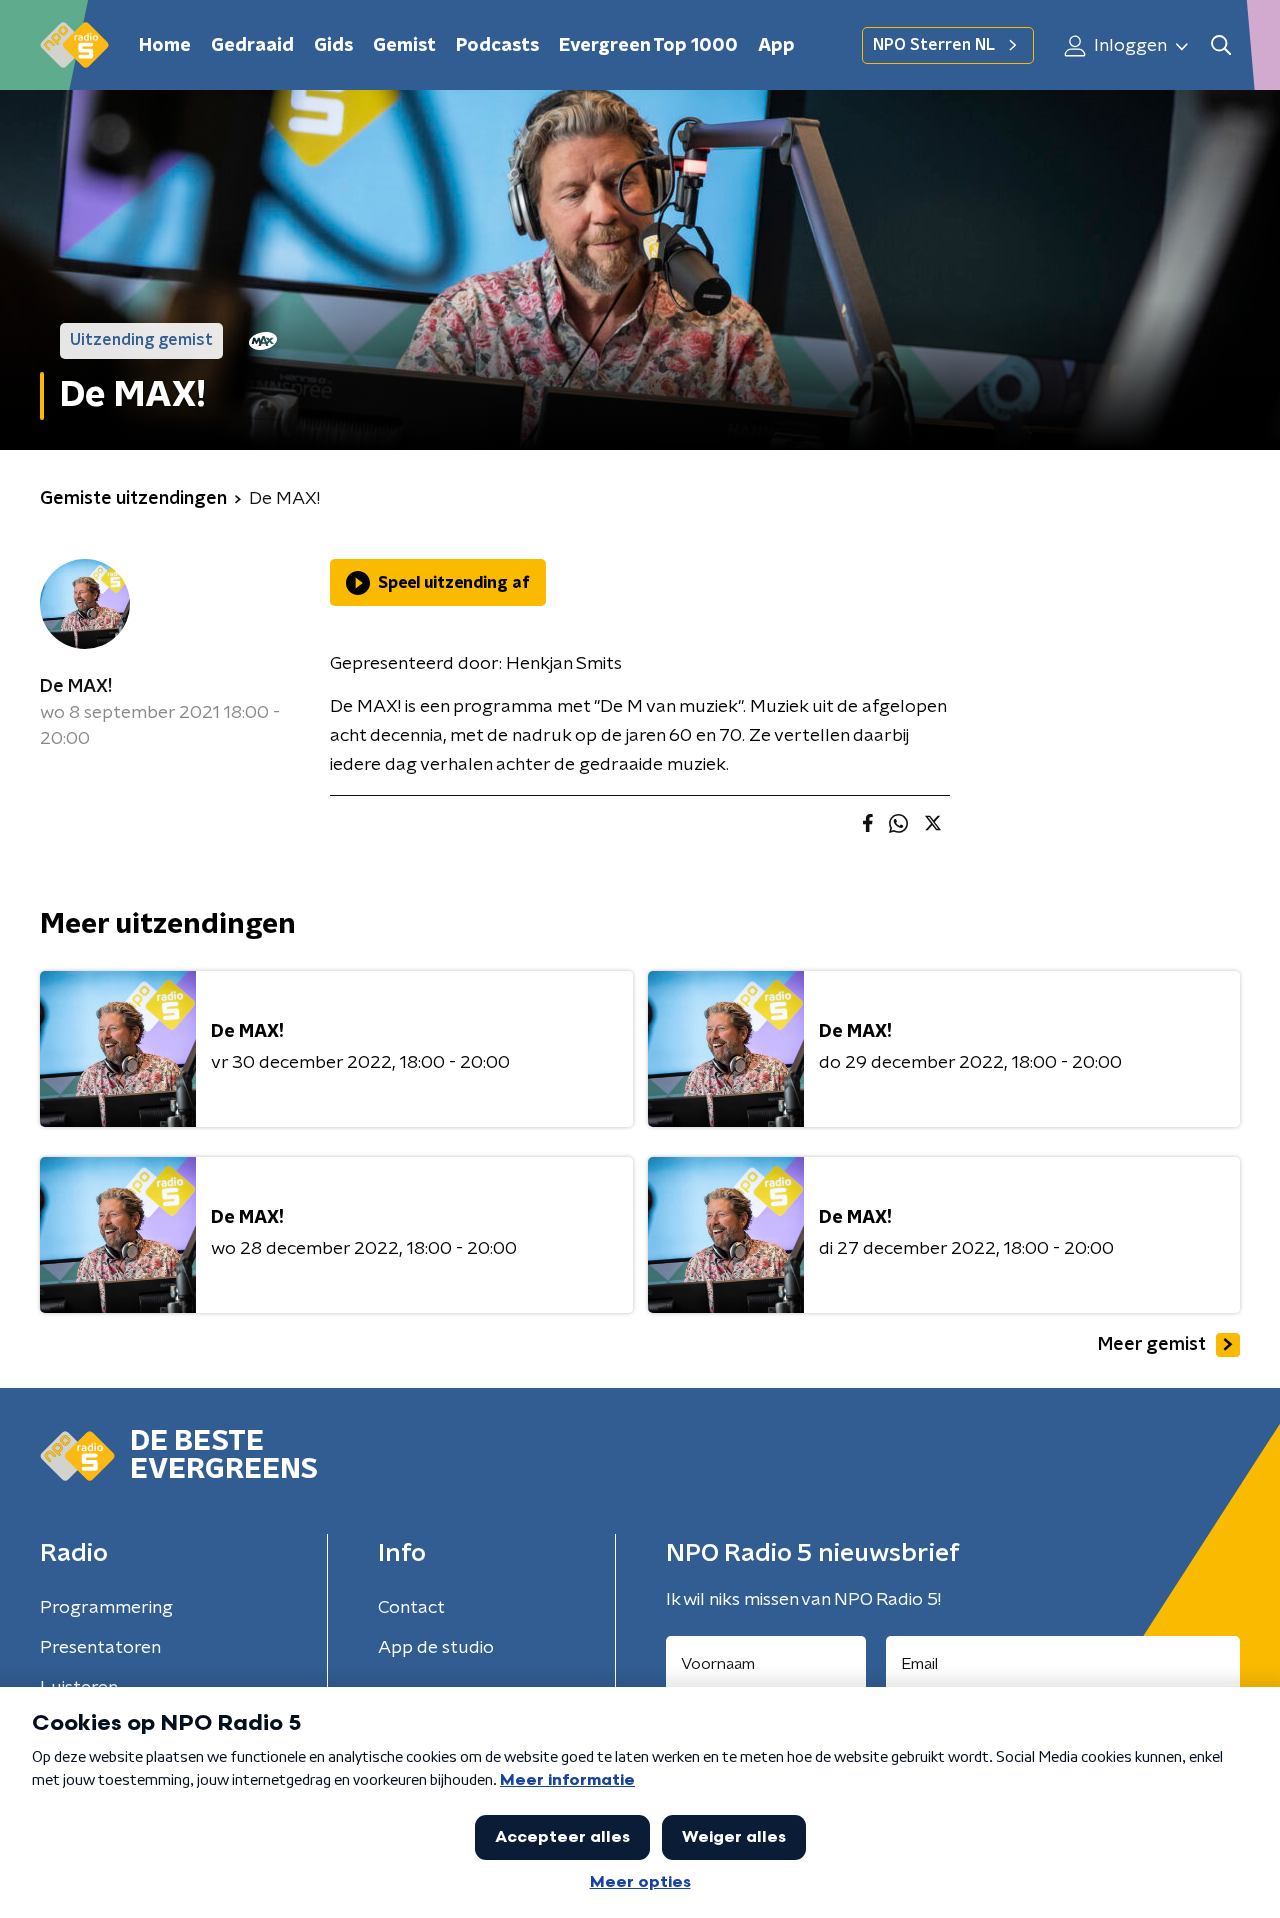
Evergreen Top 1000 (648, 46)
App (776, 46)
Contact (411, 1608)
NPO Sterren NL (934, 45)
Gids (333, 46)
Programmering (106, 1608)
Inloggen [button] (1128, 46)
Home (165, 46)
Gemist (404, 46)
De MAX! (76, 687)
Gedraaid (252, 46)
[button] (1220, 45)
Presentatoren (100, 1648)
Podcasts (497, 46)
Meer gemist (1152, 1345)
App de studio (436, 1648)
